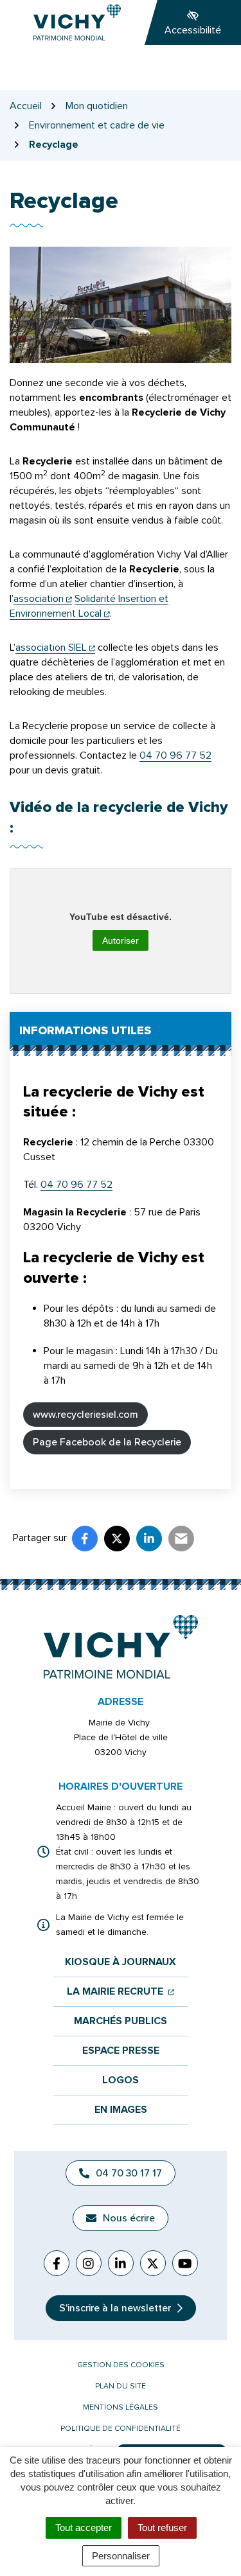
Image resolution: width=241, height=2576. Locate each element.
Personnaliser (121, 2556)
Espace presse (121, 2051)
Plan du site (121, 2386)
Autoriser (121, 940)
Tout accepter (84, 2527)
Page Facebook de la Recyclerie (107, 1442)
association (43, 599)
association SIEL (55, 648)
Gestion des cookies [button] (121, 2365)
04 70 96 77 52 (175, 755)
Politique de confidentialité (121, 2429)
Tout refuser (162, 2527)
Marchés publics (121, 2021)
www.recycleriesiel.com (85, 1415)
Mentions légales (121, 2407)
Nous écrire (129, 2218)
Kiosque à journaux (121, 1962)
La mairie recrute (121, 1992)
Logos (121, 2080)
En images (121, 2110)
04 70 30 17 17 (129, 2173)
